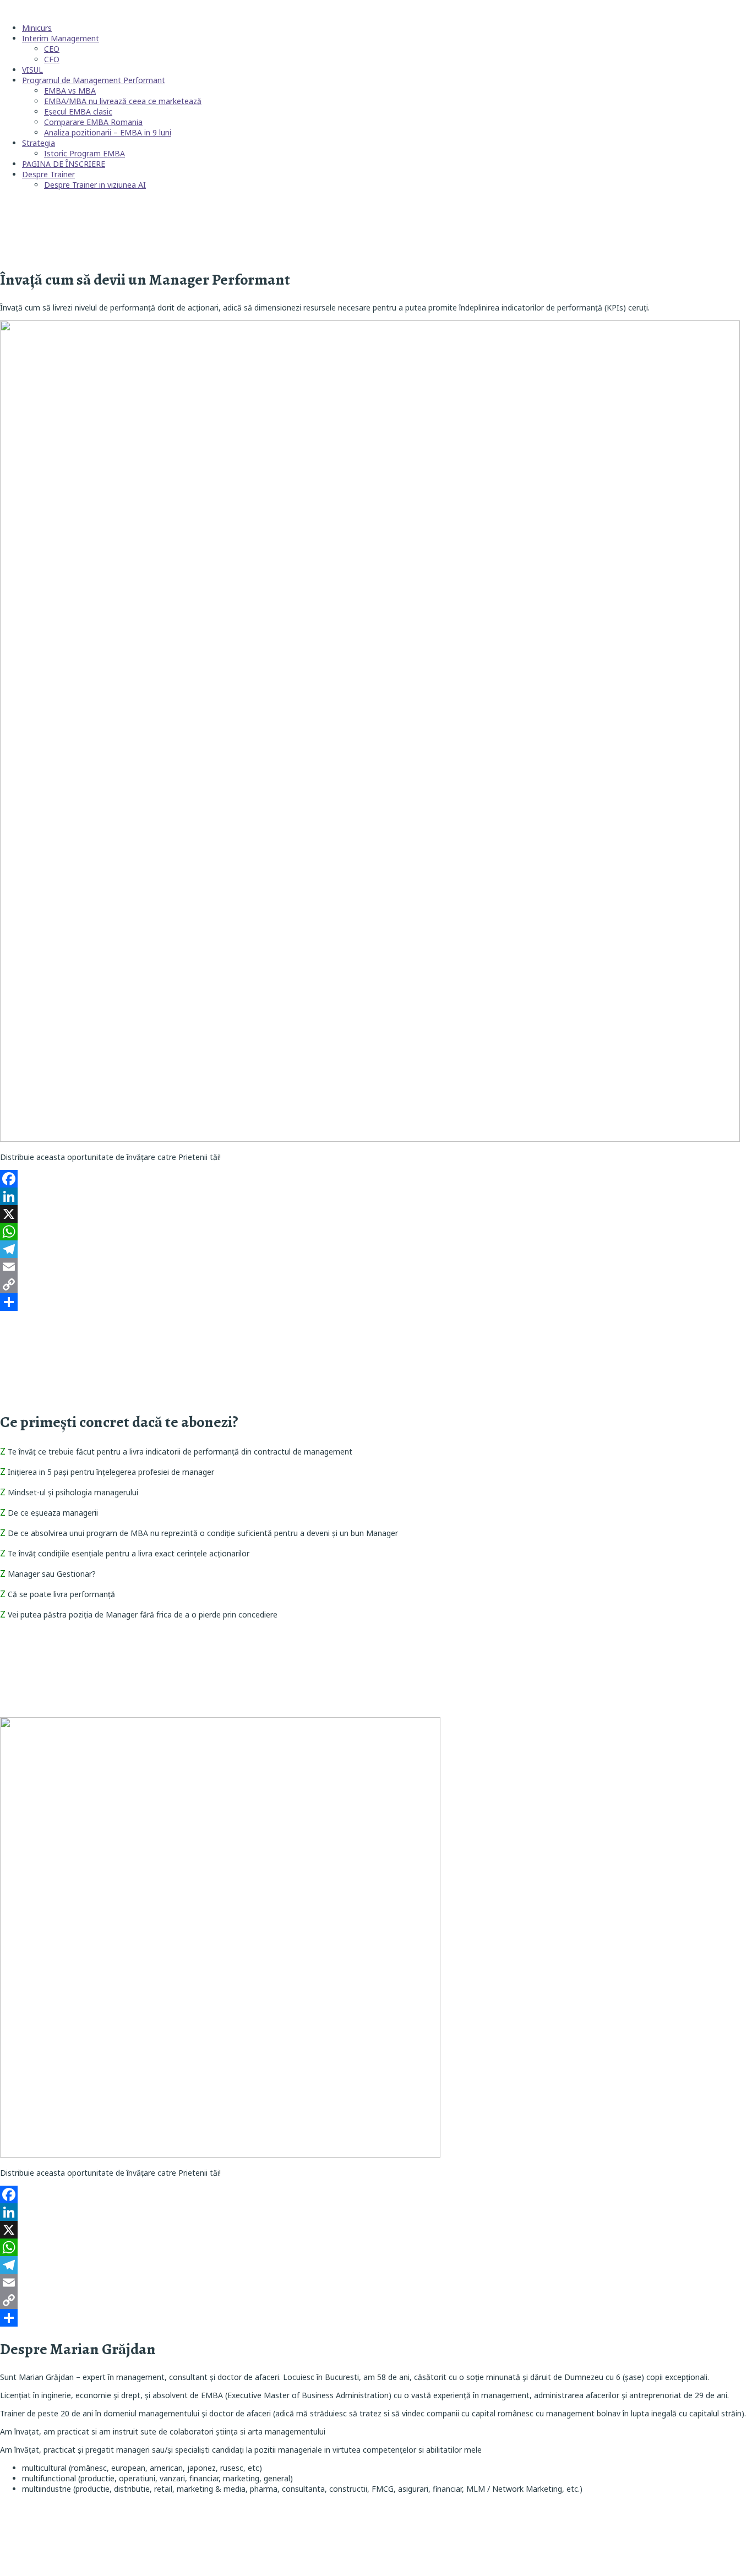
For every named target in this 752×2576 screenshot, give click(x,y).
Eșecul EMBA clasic (78, 111)
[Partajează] (376, 1302)
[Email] (376, 1267)
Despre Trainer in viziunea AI (95, 185)
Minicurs (37, 28)
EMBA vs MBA (70, 91)
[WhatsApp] (376, 1232)
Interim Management (61, 38)
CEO (52, 49)
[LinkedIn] (376, 1196)
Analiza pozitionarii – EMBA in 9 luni (108, 132)
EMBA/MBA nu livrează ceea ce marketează (123, 101)
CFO (52, 59)
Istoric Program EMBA (85, 153)
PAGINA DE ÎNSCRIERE (64, 164)
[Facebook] (376, 1179)
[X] (376, 1214)
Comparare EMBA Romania (93, 122)
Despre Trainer (48, 174)
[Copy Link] (376, 1284)
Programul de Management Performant (94, 80)
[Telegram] (376, 1249)
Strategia (39, 143)
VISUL (32, 70)
